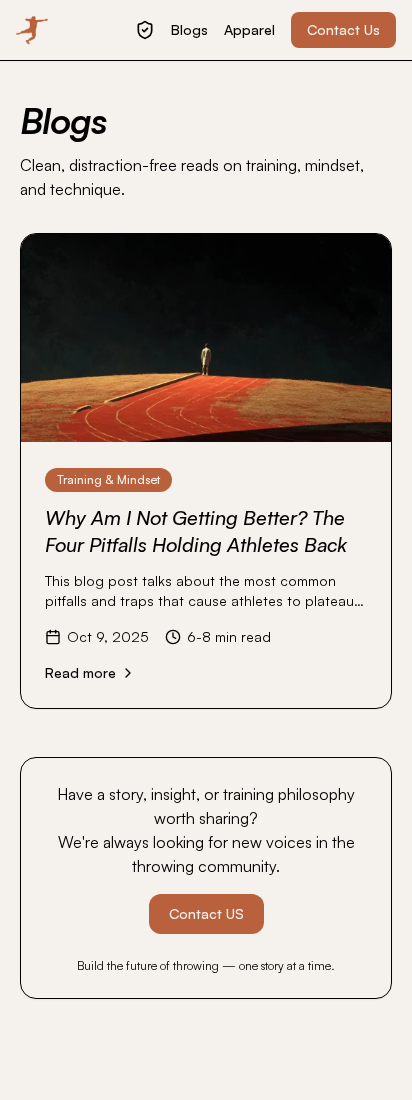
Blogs (189, 29)
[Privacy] (145, 30)
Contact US (206, 913)
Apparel (249, 29)
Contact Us (343, 29)
